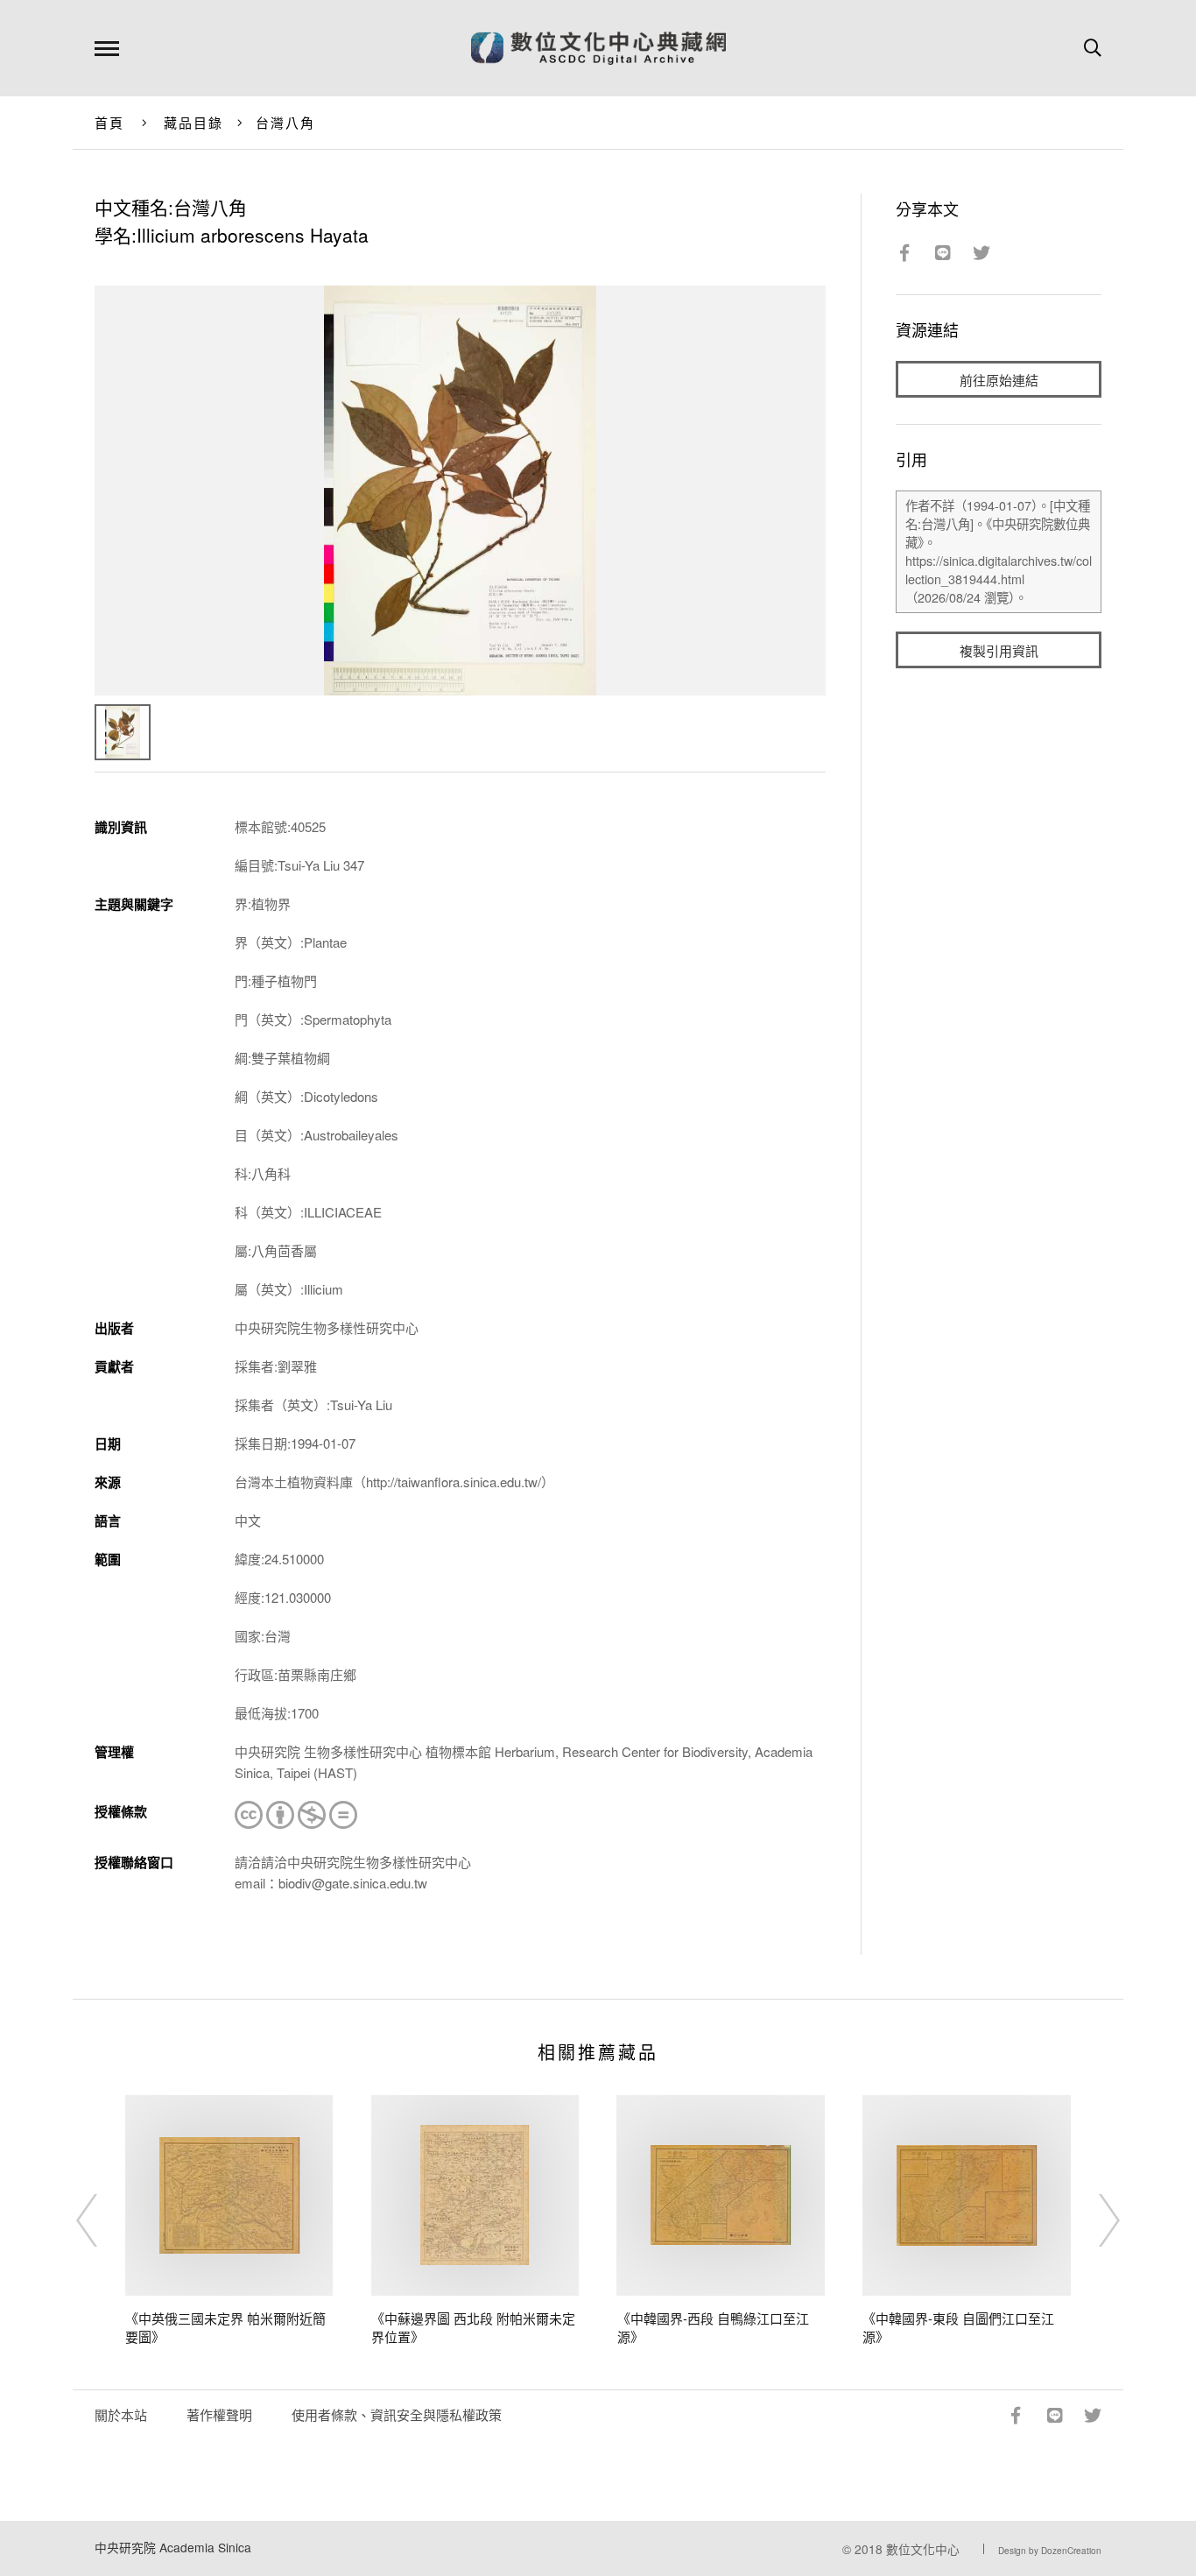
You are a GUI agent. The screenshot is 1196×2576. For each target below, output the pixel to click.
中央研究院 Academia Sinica (173, 2547)
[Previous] (102, 2220)
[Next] (1094, 2220)
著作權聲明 (219, 2414)
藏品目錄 (194, 122)
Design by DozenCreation (1050, 2551)
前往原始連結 (999, 380)
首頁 (110, 122)
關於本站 (121, 2414)
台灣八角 (286, 122)
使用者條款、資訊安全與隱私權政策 (397, 2414)
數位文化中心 (923, 2549)
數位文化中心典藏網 (598, 48)
